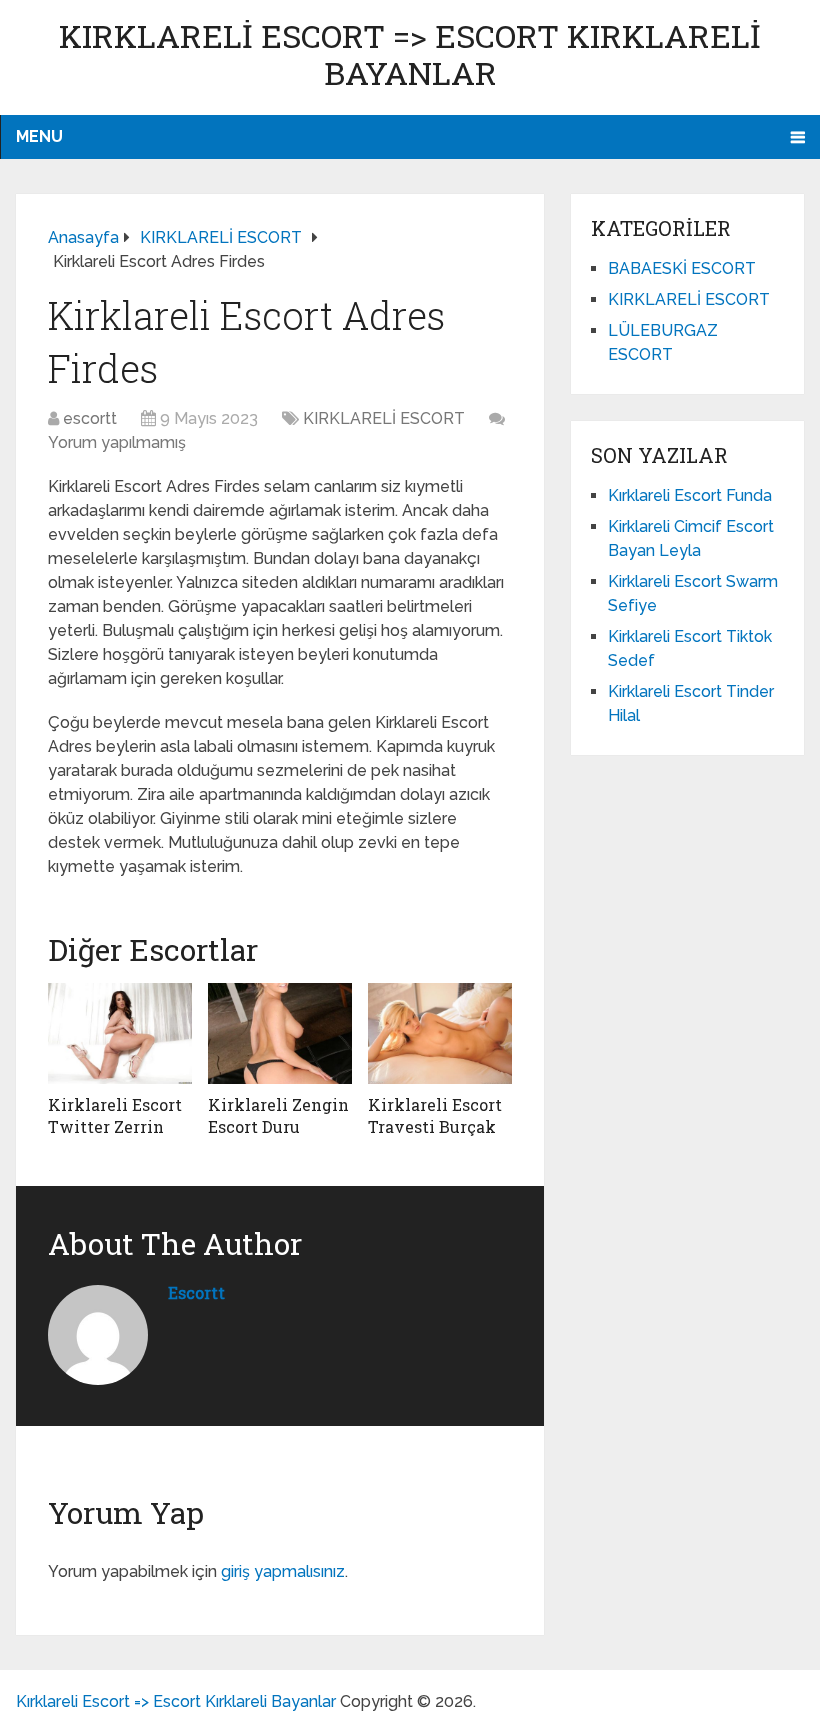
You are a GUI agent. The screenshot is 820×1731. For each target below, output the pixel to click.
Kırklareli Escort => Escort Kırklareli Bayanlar (410, 54)
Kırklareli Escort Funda (690, 495)
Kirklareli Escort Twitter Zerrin (115, 1115)
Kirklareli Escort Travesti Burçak (435, 1115)
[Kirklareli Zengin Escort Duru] (280, 1033)
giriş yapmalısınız (283, 1571)
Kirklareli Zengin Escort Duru (278, 1115)
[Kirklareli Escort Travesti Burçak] (440, 1033)
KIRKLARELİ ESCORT (384, 418)
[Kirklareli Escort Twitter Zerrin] (120, 1033)
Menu (39, 136)
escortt (90, 418)
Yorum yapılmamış (117, 442)
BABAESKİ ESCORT (682, 268)
